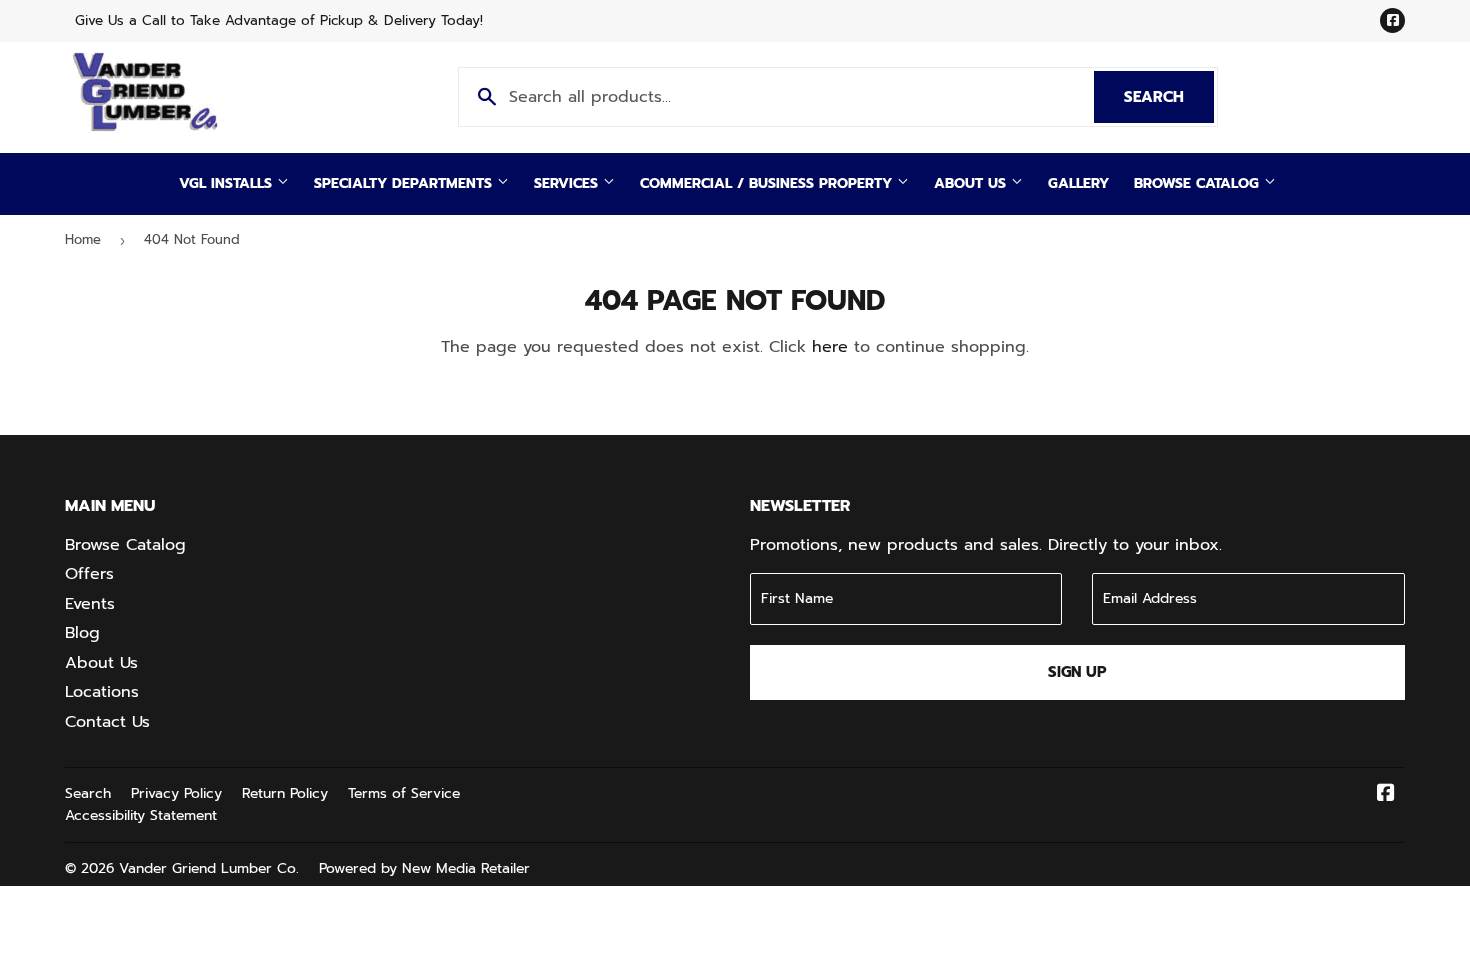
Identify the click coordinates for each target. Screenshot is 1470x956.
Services (568, 183)
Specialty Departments (405, 183)
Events (90, 604)
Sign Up (1077, 672)
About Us (972, 183)
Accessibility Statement (141, 815)
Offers (89, 574)
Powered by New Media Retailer (424, 868)
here (830, 347)
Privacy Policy (176, 793)
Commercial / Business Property (768, 183)
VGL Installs (228, 183)
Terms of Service (404, 793)
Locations (102, 692)
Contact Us (107, 722)
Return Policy (285, 793)
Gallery (1078, 183)
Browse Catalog (1199, 183)
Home (83, 239)
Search (1169, 97)
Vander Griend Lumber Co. (209, 868)
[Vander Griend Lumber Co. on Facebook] (1386, 795)
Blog (82, 633)
